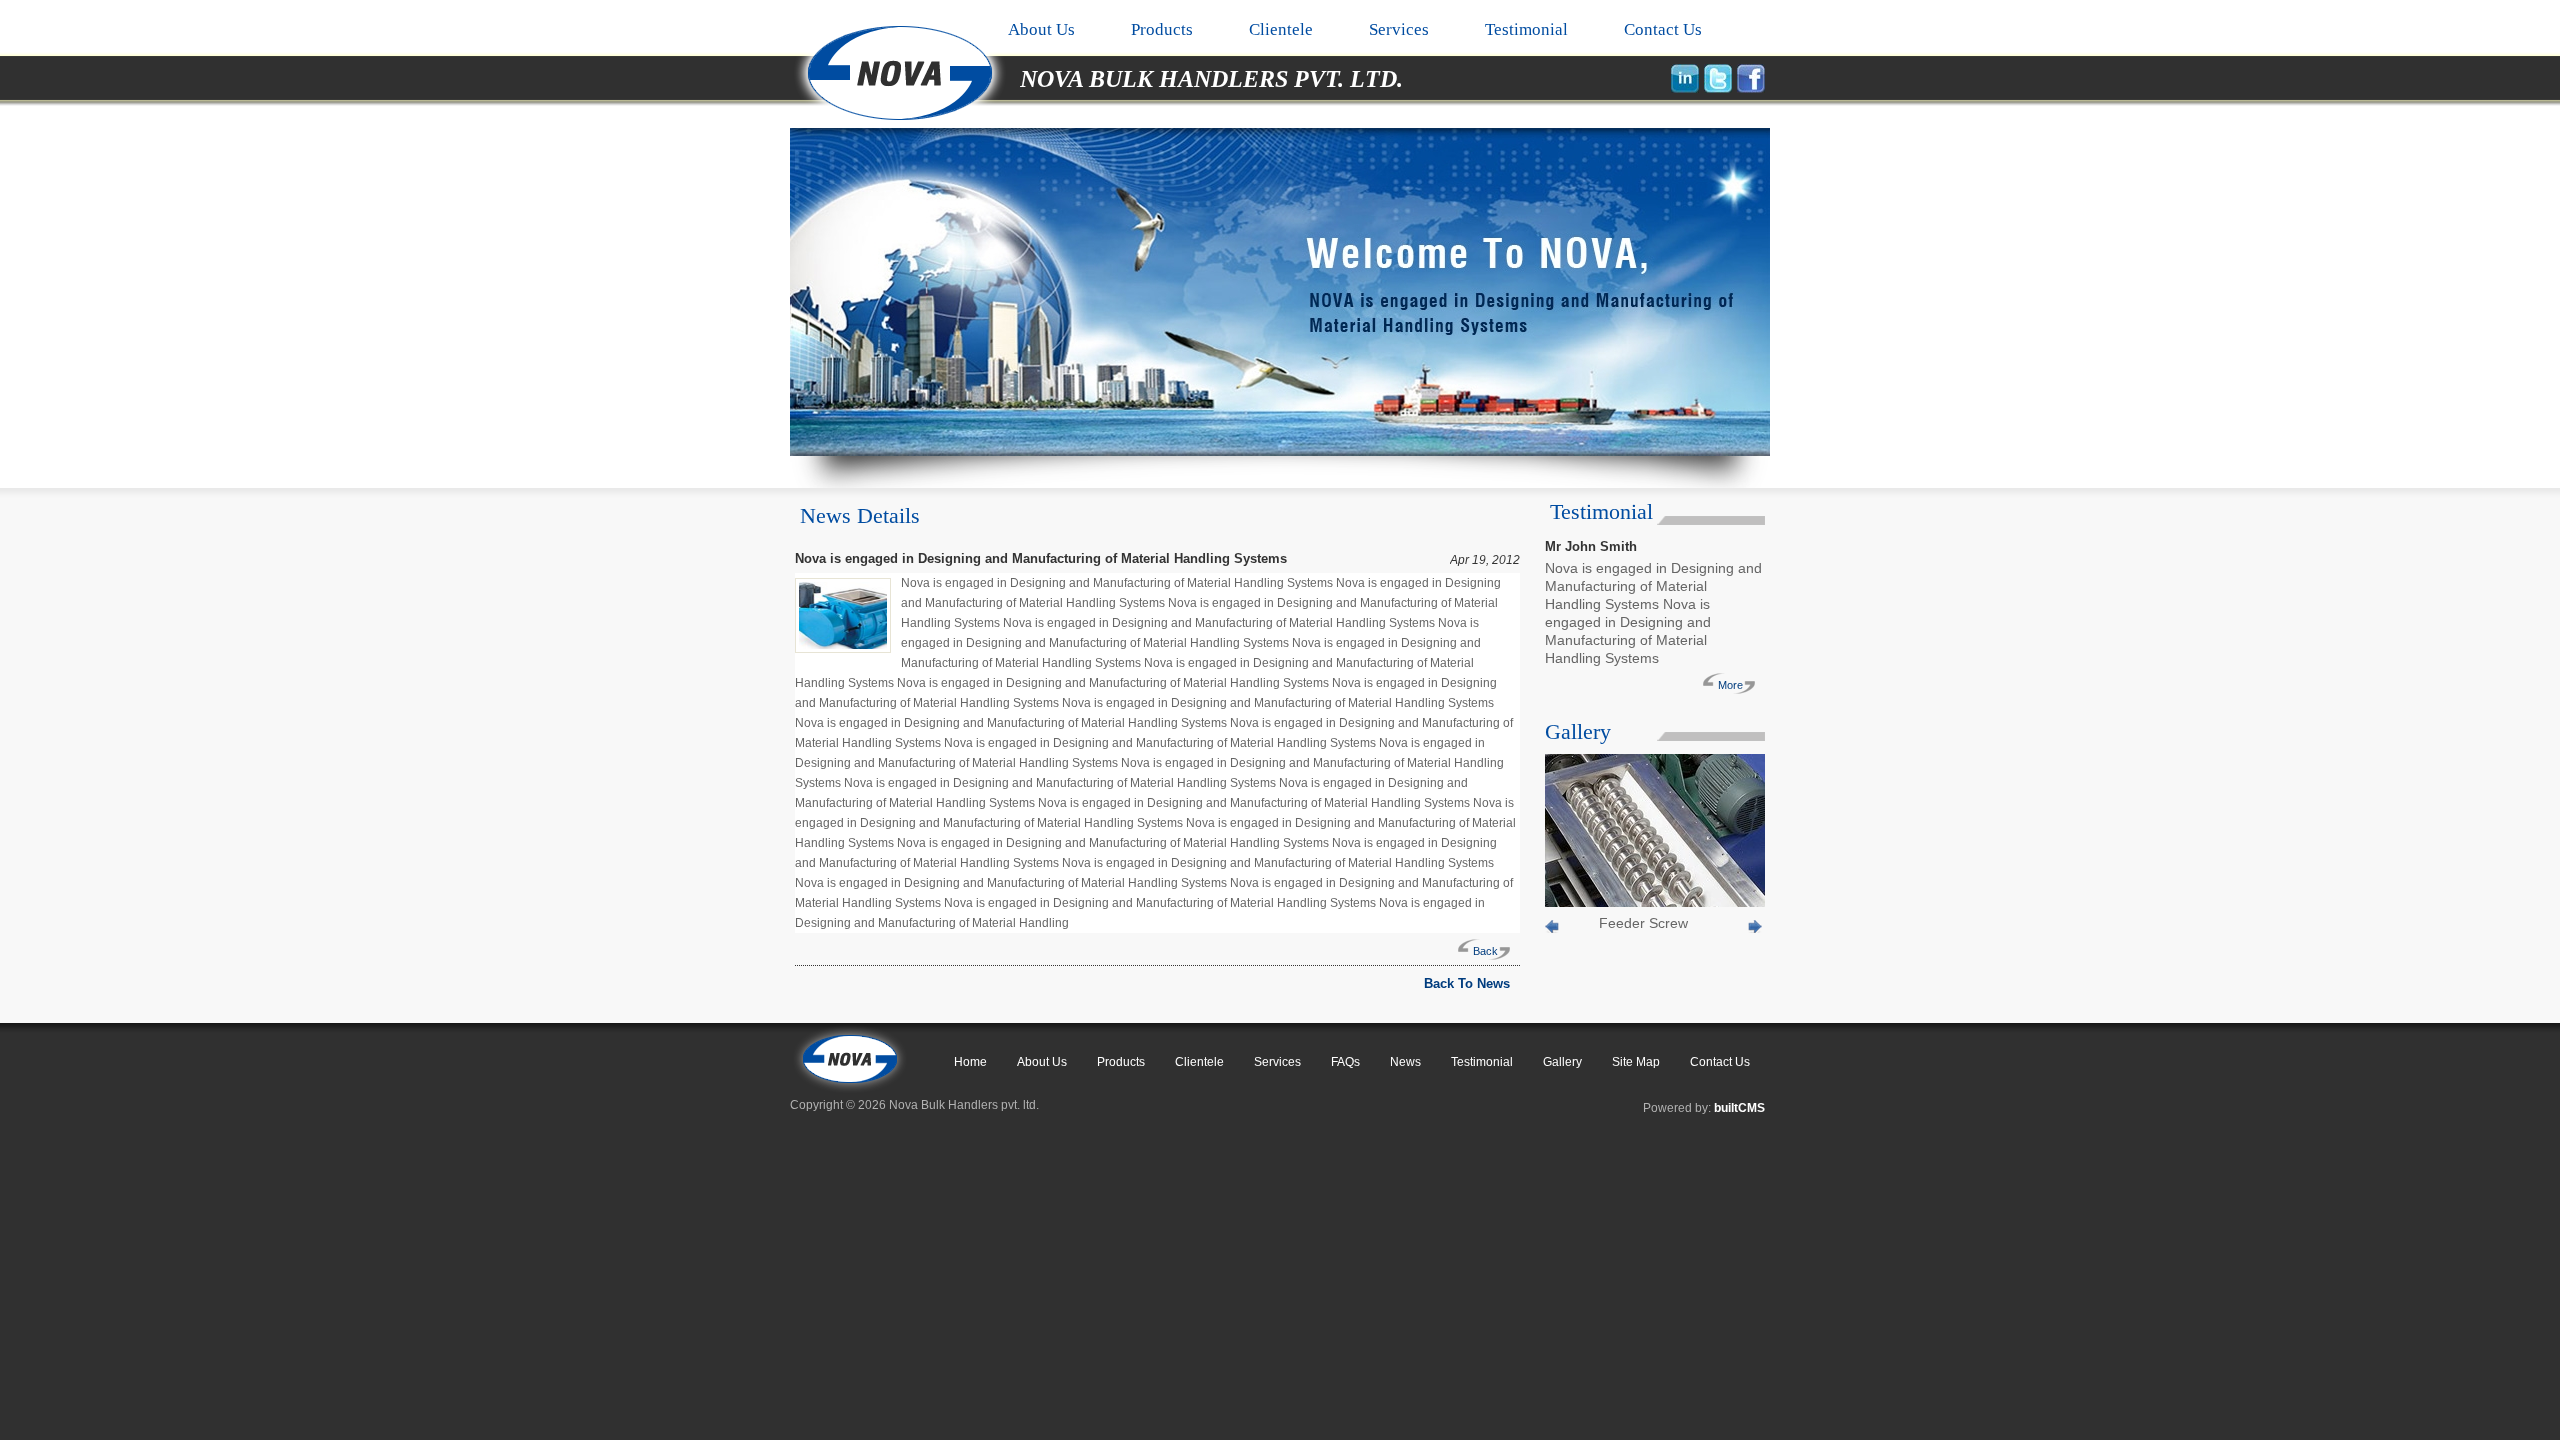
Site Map (1636, 1062)
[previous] (1553, 929)
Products (1162, 29)
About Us (1041, 29)
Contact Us (1663, 29)
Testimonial (1526, 29)
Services (1399, 29)
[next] (1756, 929)
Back (1485, 951)
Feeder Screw (1643, 923)
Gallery (1562, 1062)
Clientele (1281, 29)
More (1730, 685)
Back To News (1467, 983)
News (1405, 1062)
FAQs (1345, 1062)
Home (970, 1062)
